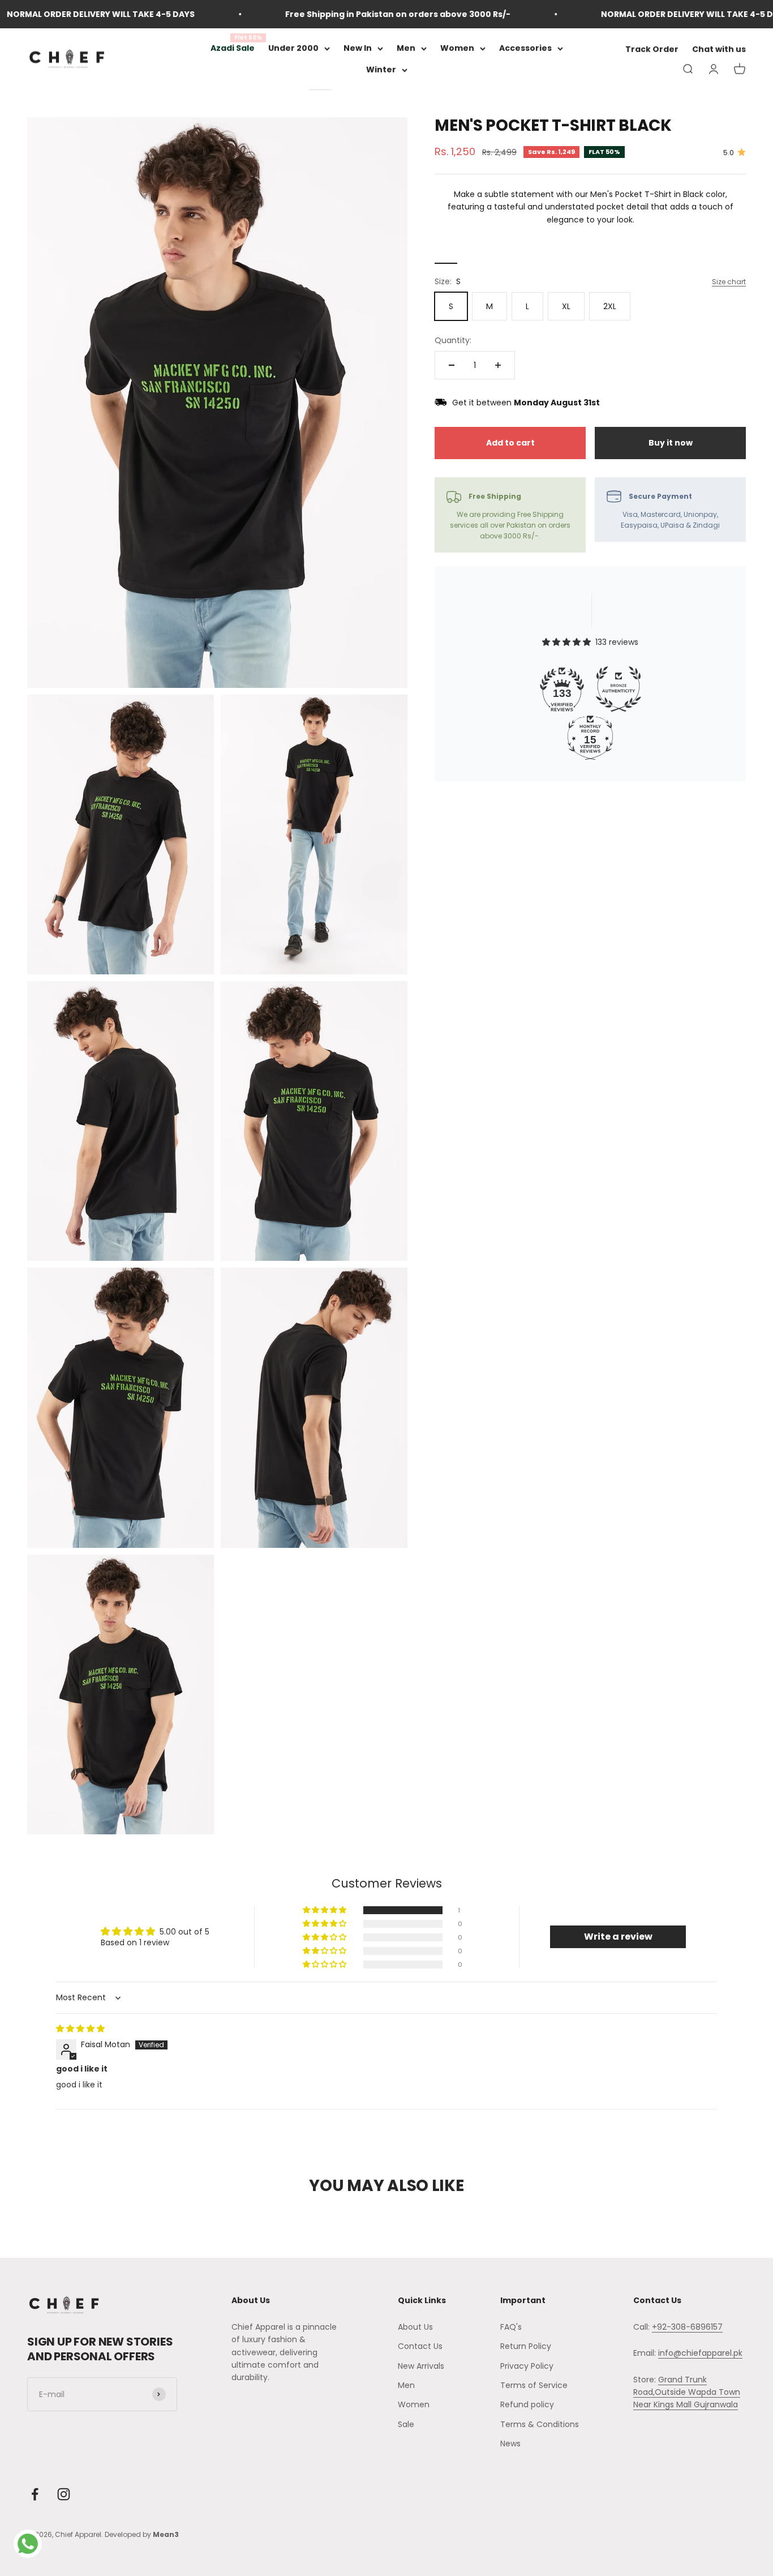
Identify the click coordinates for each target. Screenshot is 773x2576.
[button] (325, 1910)
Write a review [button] (618, 1937)
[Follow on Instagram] (64, 2494)
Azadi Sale (233, 48)
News (510, 2444)
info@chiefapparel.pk (700, 2353)
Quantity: (453, 340)
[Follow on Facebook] (35, 2494)
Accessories (525, 48)
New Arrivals (421, 2366)
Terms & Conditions (540, 2424)
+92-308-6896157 (687, 2327)
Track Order (652, 50)
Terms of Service (534, 2385)
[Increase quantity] (498, 365)
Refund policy (527, 2404)
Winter (381, 70)
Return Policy (526, 2346)
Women (457, 48)
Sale (406, 2424)
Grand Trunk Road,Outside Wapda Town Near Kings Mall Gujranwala (687, 2392)
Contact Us (420, 2346)
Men (406, 48)
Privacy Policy (527, 2366)
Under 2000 (293, 48)
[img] (80, 2029)
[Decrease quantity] (452, 365)
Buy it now (671, 443)
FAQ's (511, 2327)
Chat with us (719, 50)
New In (358, 48)
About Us (415, 2327)
